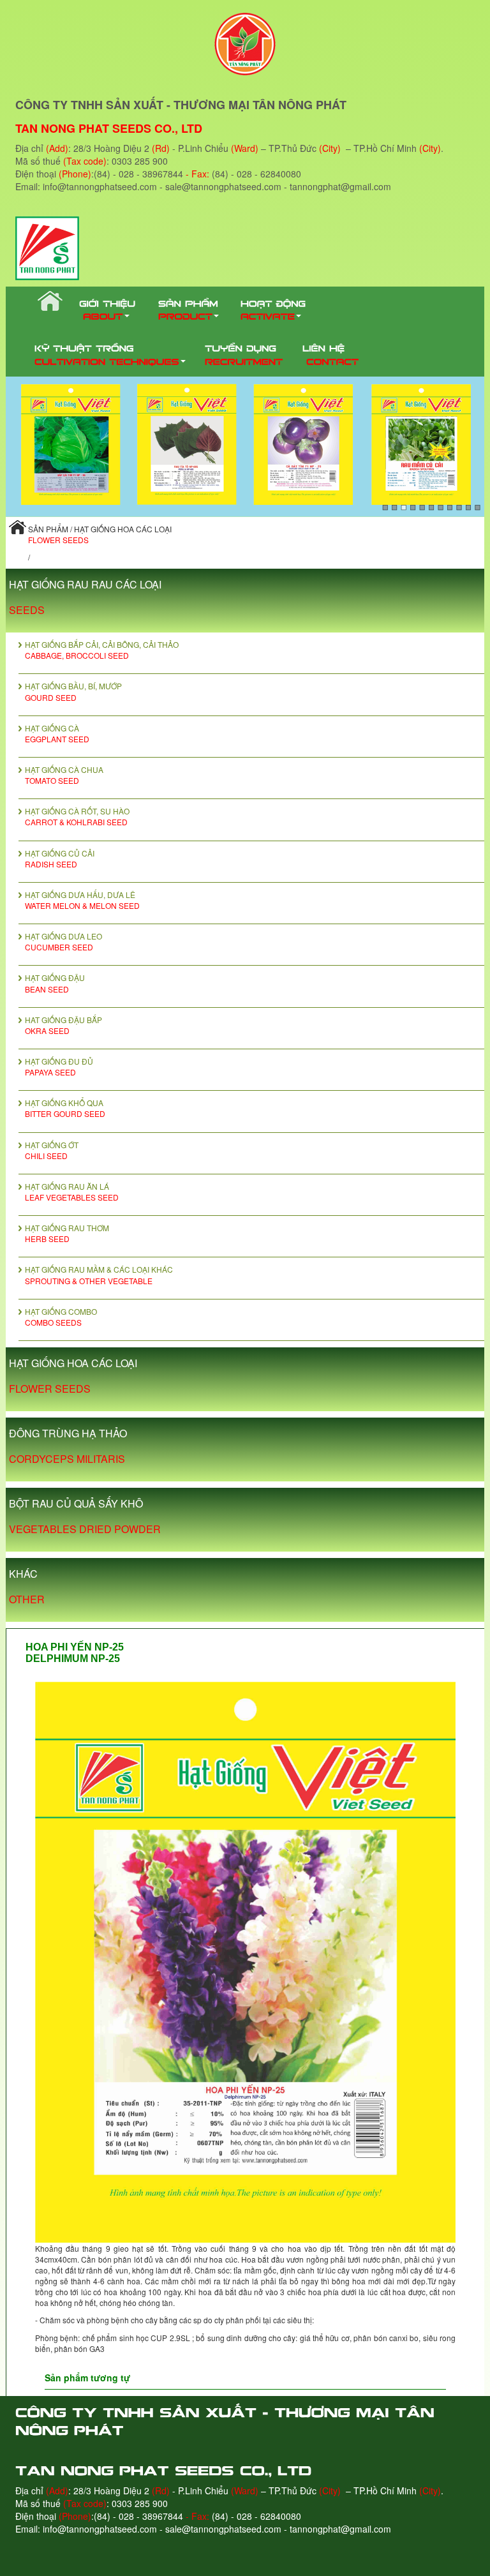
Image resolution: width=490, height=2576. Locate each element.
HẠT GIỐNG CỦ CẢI (60, 858)
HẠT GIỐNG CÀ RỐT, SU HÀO (77, 816)
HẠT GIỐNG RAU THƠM (67, 1233)
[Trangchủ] (47, 303)
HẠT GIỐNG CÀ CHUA (64, 775)
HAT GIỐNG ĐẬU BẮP (63, 1025)
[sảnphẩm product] (190, 309)
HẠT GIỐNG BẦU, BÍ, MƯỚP (73, 691)
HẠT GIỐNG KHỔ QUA (65, 1108)
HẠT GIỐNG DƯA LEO (63, 941)
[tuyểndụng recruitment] (244, 354)
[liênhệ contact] (330, 354)
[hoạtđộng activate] (275, 309)
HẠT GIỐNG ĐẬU (55, 983)
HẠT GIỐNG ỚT (52, 1150)
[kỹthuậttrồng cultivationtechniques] (110, 354)
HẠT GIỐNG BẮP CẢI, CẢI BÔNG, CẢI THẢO (102, 650)
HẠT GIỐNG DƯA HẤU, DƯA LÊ (82, 900)
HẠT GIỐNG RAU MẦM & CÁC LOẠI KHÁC (99, 1275)
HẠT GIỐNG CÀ (57, 733)
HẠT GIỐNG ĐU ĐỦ (59, 1067)
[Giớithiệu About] (109, 309)
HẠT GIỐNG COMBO (61, 1317)
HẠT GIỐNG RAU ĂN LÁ (72, 1192)
